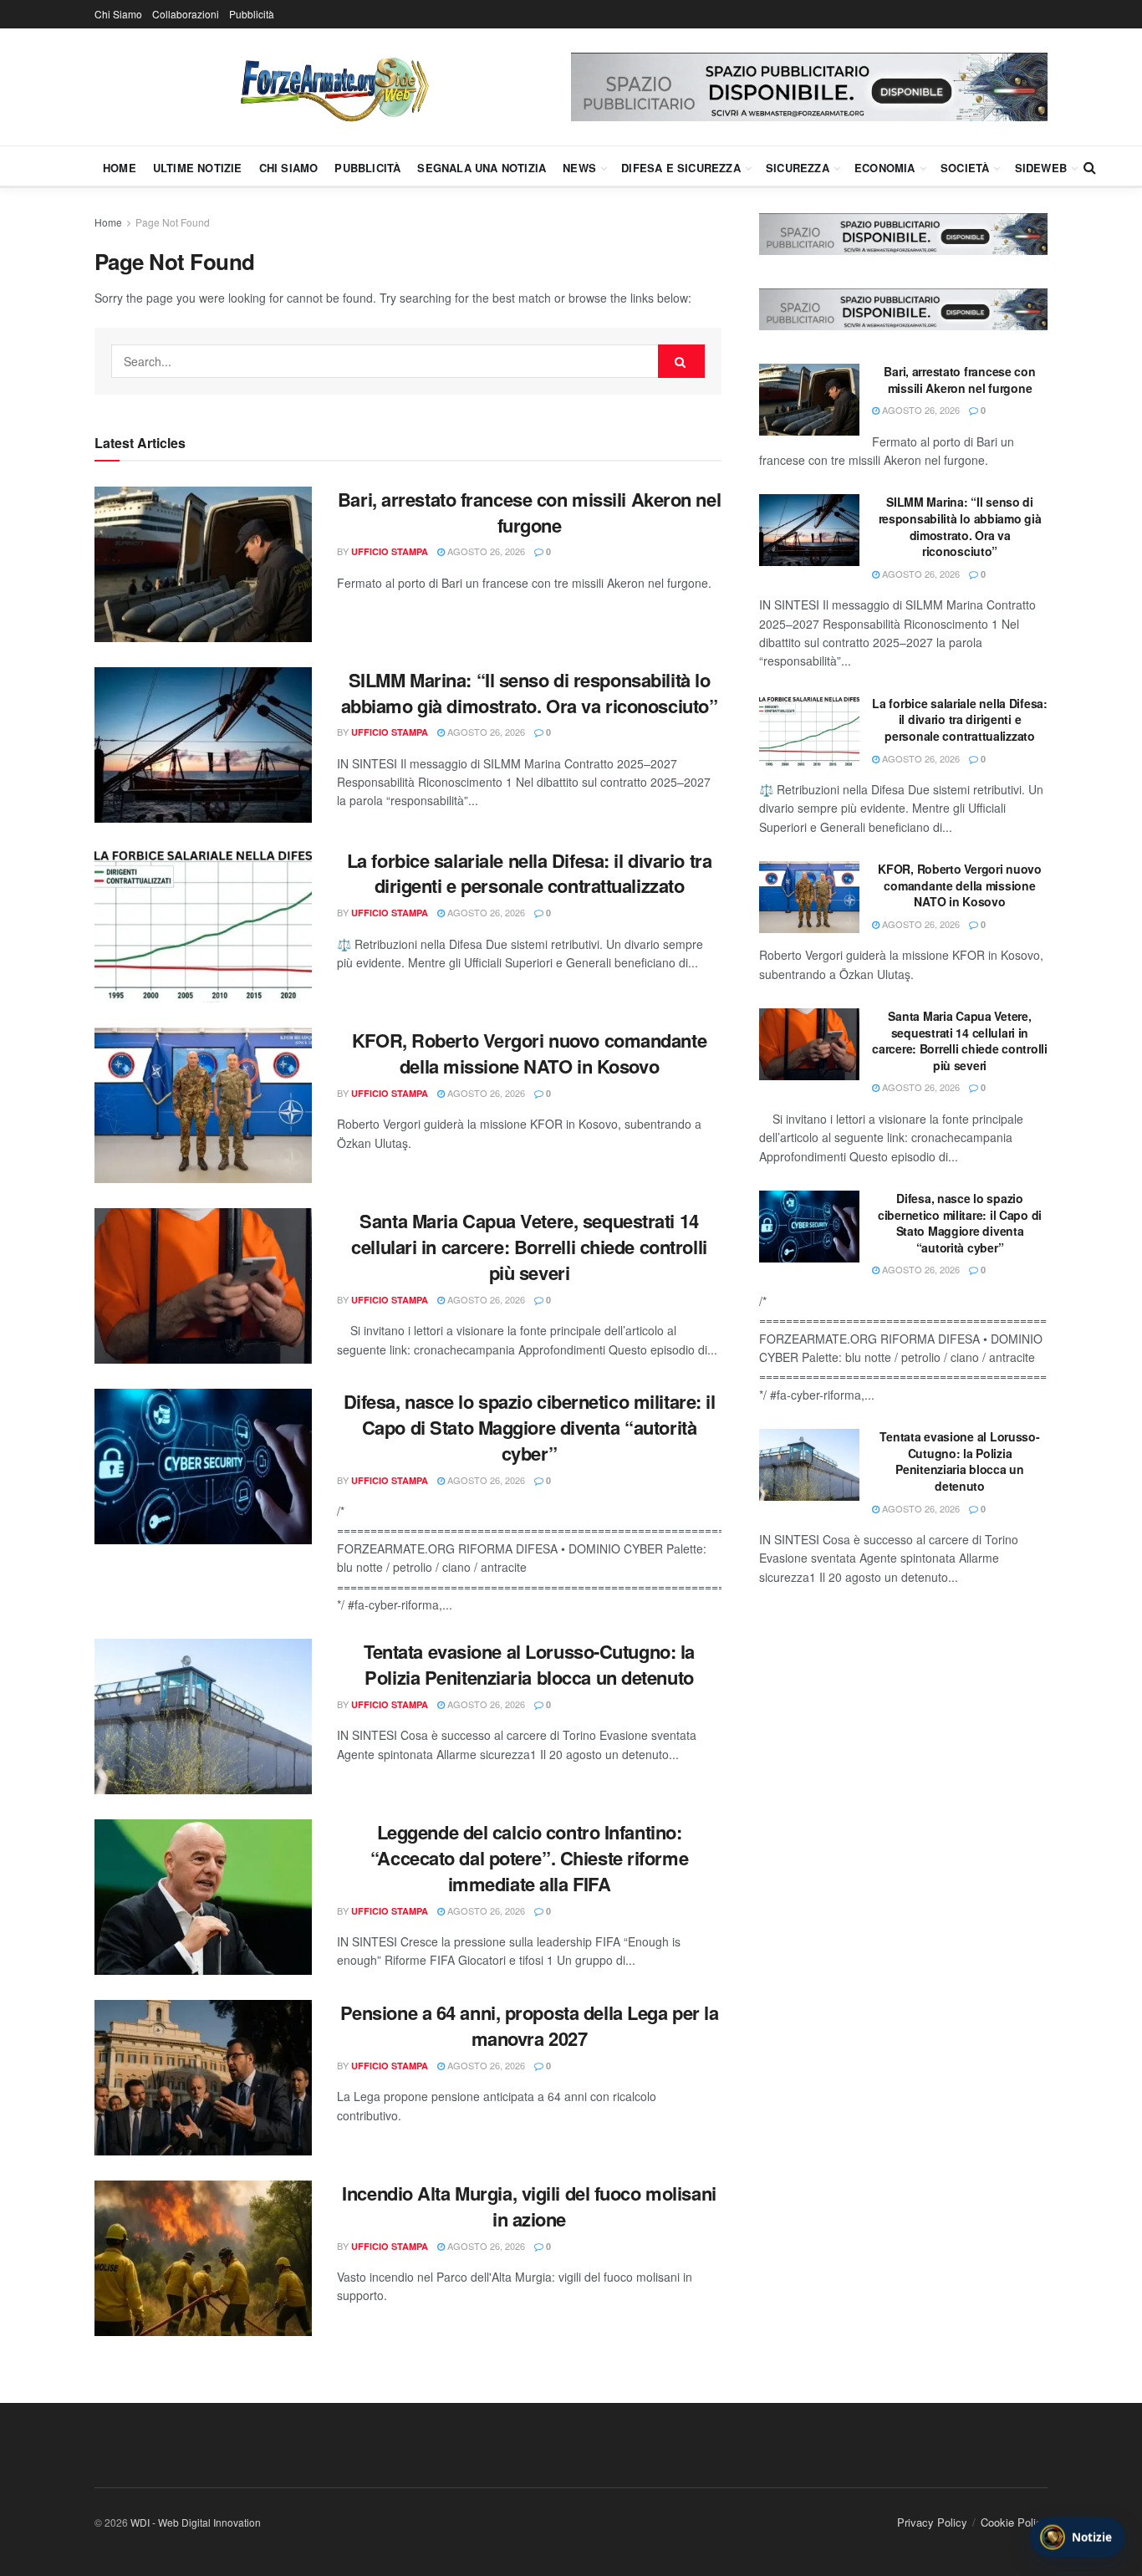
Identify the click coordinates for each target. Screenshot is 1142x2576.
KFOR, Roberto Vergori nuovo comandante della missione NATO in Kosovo (529, 1053)
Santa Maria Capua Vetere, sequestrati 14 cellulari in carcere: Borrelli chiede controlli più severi (529, 1247)
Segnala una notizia (482, 168)
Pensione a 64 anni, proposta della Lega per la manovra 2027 (530, 2025)
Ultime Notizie (198, 168)
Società (965, 168)
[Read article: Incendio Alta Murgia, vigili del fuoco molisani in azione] (203, 2258)
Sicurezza (798, 168)
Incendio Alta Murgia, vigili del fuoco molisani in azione (529, 2206)
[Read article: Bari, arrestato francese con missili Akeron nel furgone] (203, 564)
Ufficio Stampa (390, 551)
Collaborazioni (186, 14)
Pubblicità (252, 14)
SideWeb (1041, 168)
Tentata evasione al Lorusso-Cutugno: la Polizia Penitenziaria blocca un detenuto (529, 1664)
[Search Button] (1090, 167)
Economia (885, 168)
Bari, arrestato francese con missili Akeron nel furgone (529, 512)
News (579, 168)
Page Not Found (173, 222)
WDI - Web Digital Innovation (196, 2522)
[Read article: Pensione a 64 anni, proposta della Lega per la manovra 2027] (203, 2078)
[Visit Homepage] (333, 87)
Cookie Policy (1014, 2522)
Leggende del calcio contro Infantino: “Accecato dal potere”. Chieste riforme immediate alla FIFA (529, 1858)
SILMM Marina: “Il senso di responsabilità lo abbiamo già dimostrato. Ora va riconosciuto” (530, 693)
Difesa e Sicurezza (681, 168)
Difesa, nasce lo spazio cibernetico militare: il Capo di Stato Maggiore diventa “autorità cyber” (530, 1427)
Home (120, 168)
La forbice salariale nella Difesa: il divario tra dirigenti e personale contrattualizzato (529, 873)
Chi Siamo (118, 14)
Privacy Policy (932, 2522)
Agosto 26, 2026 (485, 551)
